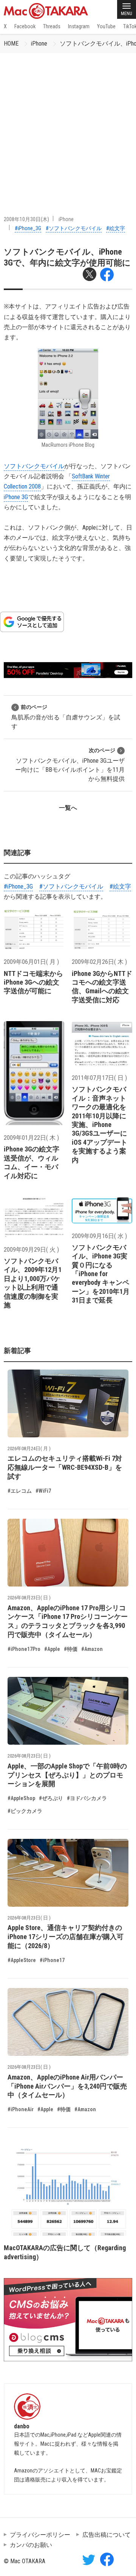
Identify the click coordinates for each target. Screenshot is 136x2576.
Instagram (79, 26)
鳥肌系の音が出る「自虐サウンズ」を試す (66, 717)
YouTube (106, 26)
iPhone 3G (16, 497)
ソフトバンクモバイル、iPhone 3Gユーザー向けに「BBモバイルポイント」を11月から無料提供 (70, 765)
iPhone (39, 44)
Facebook (25, 26)
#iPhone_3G (28, 228)
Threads (52, 26)
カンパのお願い (31, 2545)
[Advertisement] (68, 125)
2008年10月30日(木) (26, 219)
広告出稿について (107, 2535)
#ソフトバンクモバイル (74, 228)
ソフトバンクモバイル (34, 466)
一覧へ (68, 808)
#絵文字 (116, 228)
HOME (11, 44)
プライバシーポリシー (40, 2535)
